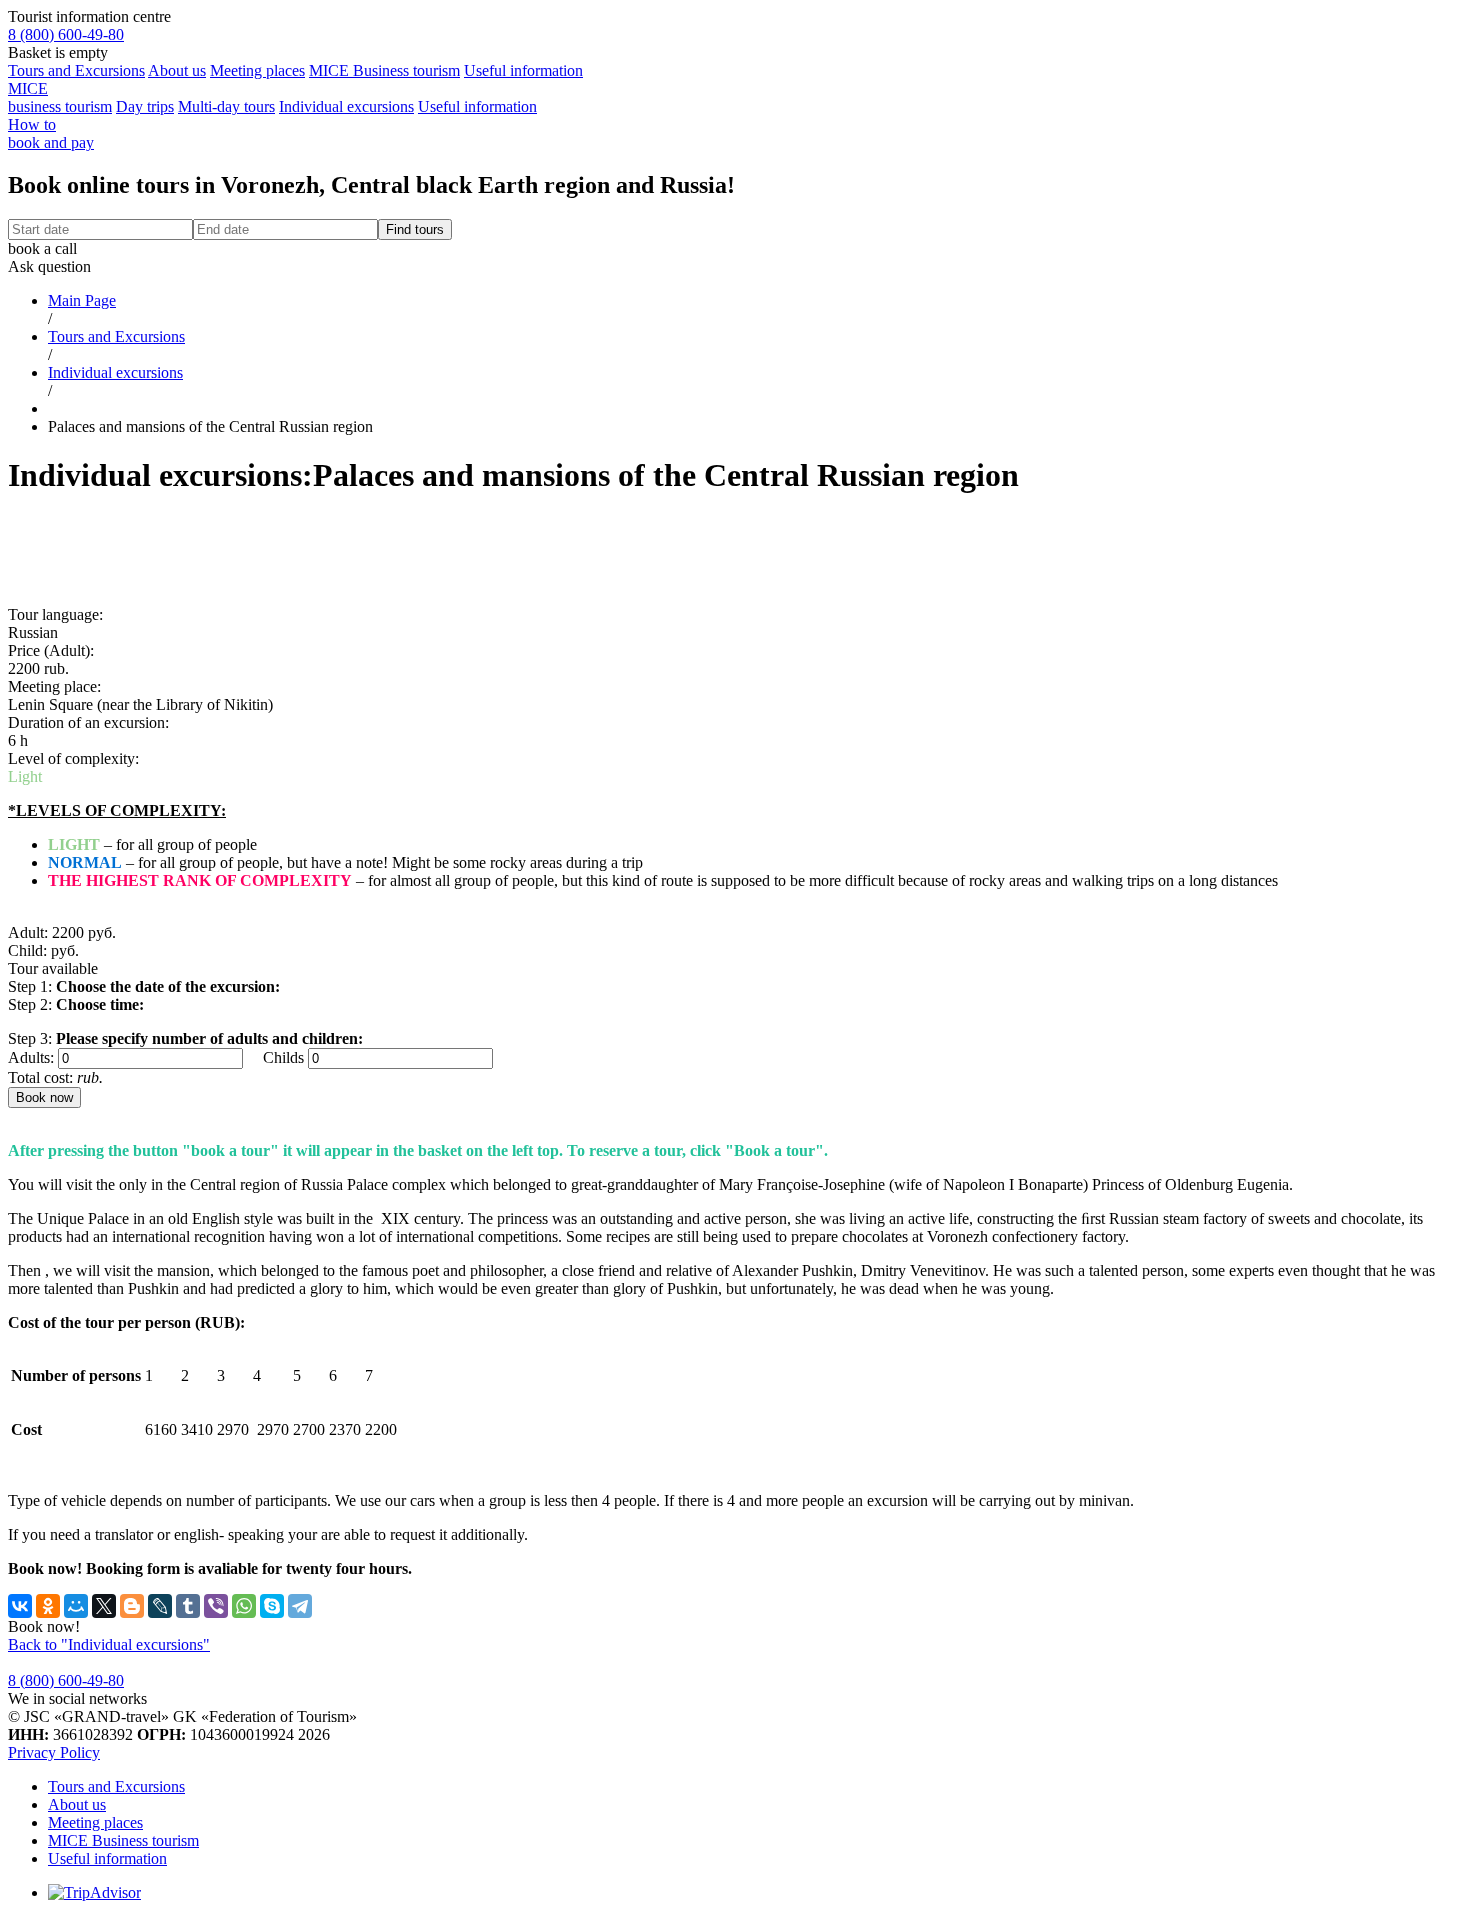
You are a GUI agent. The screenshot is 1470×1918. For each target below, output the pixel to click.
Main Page (82, 300)
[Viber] (216, 1606)
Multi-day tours (226, 106)
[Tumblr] (188, 1606)
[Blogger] (132, 1606)
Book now (44, 1097)
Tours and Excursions (76, 70)
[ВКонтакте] (20, 1606)
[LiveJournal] (160, 1606)
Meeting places (257, 70)
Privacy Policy (54, 1752)
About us (177, 70)
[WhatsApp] (244, 1606)
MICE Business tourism (384, 70)
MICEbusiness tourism (60, 97)
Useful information (523, 70)
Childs (283, 1057)
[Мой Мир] (76, 1606)
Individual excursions (346, 106)
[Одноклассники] (48, 1606)
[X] (104, 1606)
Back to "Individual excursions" (109, 1644)
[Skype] (272, 1606)
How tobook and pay (51, 133)
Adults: (31, 1057)
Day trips (145, 106)
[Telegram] (300, 1606)
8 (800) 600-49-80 (66, 34)
